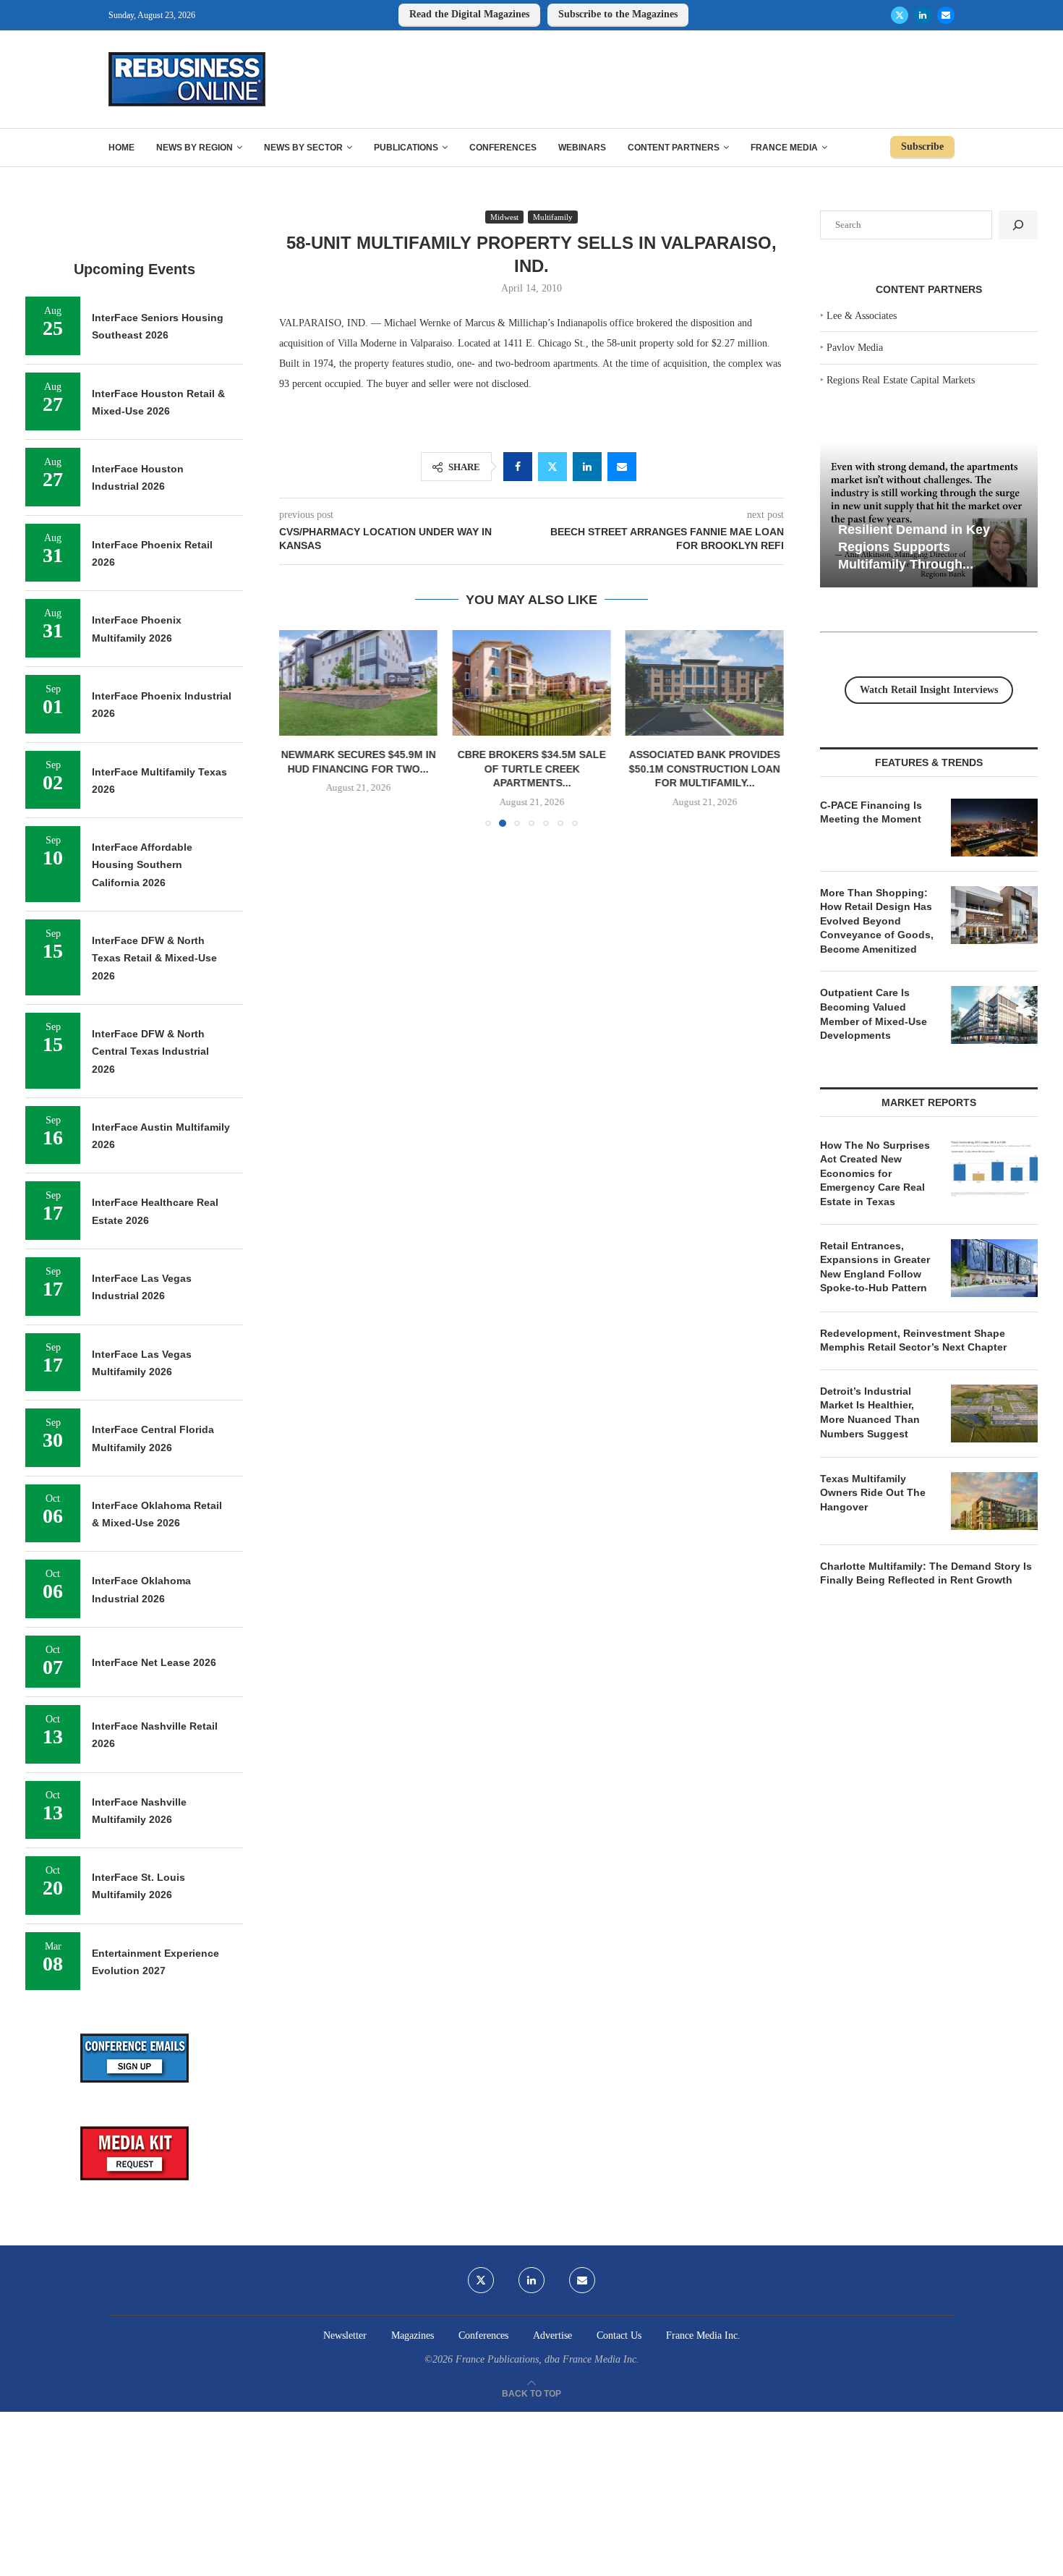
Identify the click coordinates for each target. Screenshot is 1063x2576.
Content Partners (674, 148)
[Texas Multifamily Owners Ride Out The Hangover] (994, 1501)
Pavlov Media (855, 348)
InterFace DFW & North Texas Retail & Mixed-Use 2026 (154, 958)
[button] (299, 728)
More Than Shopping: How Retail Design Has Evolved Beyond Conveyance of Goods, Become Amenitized (877, 921)
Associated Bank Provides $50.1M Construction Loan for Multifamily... (705, 769)
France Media (784, 148)
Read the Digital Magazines (469, 14)
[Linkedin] (923, 15)
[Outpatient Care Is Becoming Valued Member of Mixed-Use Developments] (994, 1015)
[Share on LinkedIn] (587, 467)
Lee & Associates (862, 316)
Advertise (552, 2335)
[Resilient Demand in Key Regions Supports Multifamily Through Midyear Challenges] (929, 515)
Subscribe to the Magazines (618, 14)
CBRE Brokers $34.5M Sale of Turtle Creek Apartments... (531, 769)
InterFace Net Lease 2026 (154, 1662)
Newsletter (345, 2335)
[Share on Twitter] (552, 467)
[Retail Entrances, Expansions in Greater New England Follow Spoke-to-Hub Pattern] (994, 1268)
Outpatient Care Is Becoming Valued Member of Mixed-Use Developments (874, 1014)
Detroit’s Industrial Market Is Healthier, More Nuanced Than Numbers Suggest (870, 1412)
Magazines (413, 2335)
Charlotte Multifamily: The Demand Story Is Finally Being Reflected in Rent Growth (926, 1573)
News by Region (195, 148)
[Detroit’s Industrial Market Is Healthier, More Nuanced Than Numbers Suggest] (994, 1414)
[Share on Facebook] (518, 467)
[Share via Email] (622, 467)
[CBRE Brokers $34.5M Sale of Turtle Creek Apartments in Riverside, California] (531, 683)
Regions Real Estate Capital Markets (901, 380)
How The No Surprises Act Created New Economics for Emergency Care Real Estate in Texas (875, 1173)
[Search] (1018, 225)
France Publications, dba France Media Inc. (547, 2359)
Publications (406, 148)
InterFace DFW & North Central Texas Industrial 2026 (150, 1051)
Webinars (582, 148)
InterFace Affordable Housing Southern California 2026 (142, 865)
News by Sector (303, 148)
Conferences (503, 148)
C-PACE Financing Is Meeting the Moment (871, 812)
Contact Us (619, 2335)
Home (121, 148)
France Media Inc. (703, 2335)
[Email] (946, 15)
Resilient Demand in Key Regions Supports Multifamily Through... (914, 547)
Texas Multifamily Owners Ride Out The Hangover (873, 1493)
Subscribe (922, 146)
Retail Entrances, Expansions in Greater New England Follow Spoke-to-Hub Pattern (875, 1267)
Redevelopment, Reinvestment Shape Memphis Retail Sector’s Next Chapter (913, 1340)
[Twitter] (900, 15)
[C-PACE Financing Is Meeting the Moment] (994, 828)
